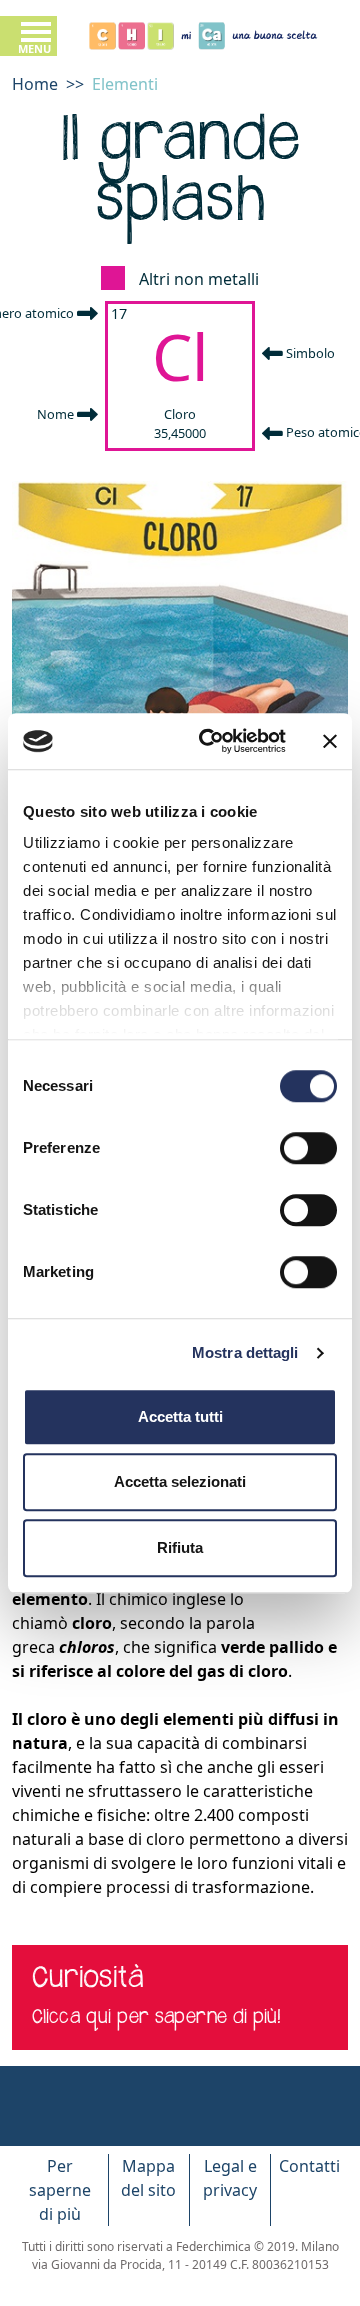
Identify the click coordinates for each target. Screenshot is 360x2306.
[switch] (308, 1148)
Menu (34, 48)
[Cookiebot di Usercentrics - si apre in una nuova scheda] (211, 741)
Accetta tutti (180, 1416)
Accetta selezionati (180, 1481)
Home (35, 84)
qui (98, 2018)
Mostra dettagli (245, 1352)
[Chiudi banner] (330, 741)
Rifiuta (180, 1547)
